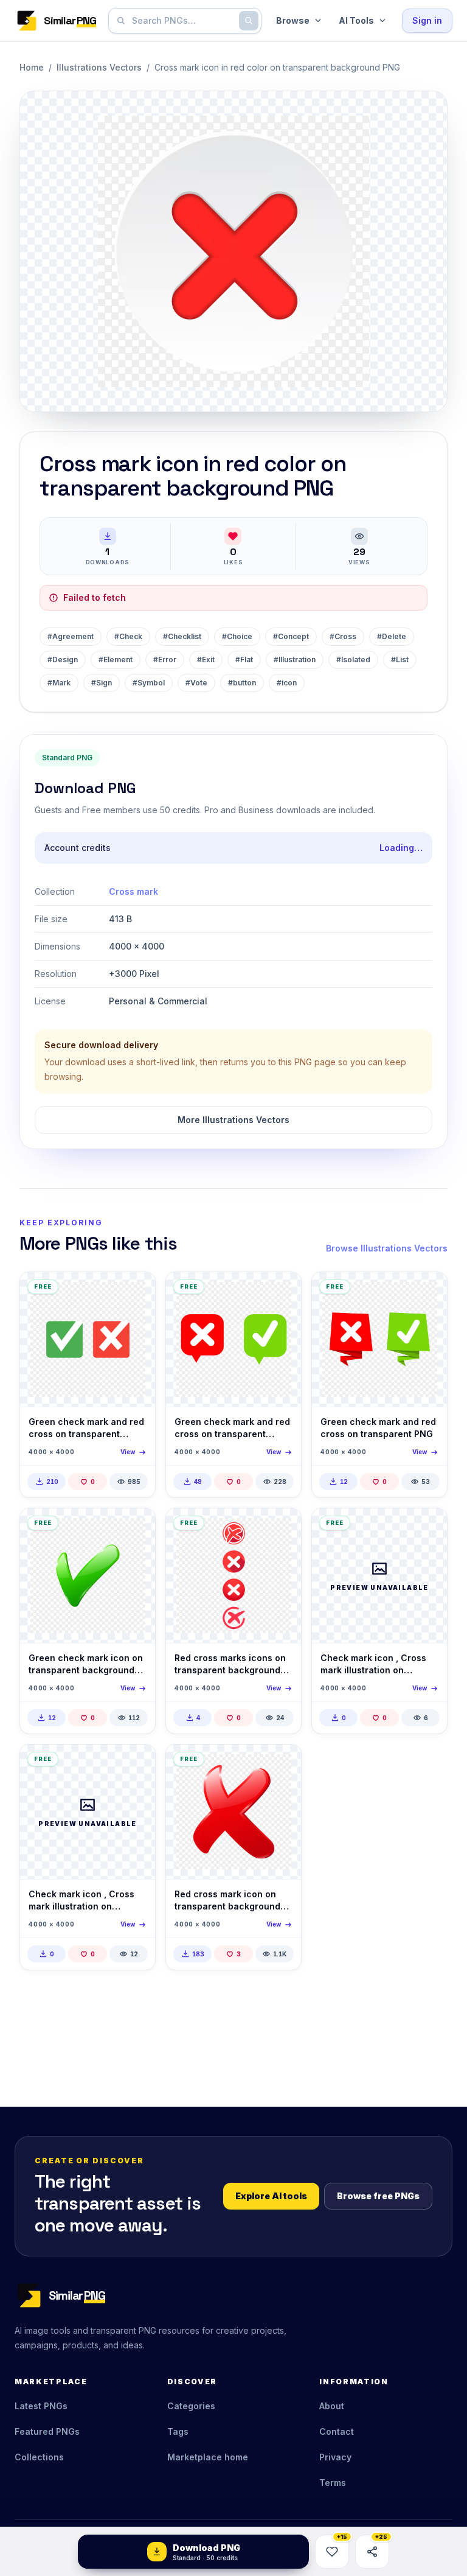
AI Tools (356, 20)
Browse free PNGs (378, 2196)
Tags (178, 2431)
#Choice (237, 636)
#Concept (291, 636)
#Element (116, 660)
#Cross (343, 636)
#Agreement (71, 636)
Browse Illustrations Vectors (387, 1248)
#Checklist (182, 636)
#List (400, 660)
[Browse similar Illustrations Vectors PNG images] (136, 1292)
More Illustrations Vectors (233, 1120)
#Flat (244, 660)
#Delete (392, 636)
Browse (293, 20)
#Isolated (353, 660)
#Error (165, 660)
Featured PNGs (47, 2431)
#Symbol (149, 683)
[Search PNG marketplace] (249, 21)
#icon (287, 683)
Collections (39, 2457)
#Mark (59, 683)
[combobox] (182, 21)
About (332, 2406)
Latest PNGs (41, 2406)
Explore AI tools (271, 2196)
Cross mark (133, 891)
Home (32, 67)
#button (242, 683)
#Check (128, 636)
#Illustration (295, 660)
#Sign (102, 683)
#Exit (206, 660)
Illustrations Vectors (99, 67)
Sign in (427, 20)
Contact (337, 2431)
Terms (333, 2483)
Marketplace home (208, 2457)
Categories (191, 2406)
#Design (63, 660)
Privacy (335, 2457)
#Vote (196, 683)
